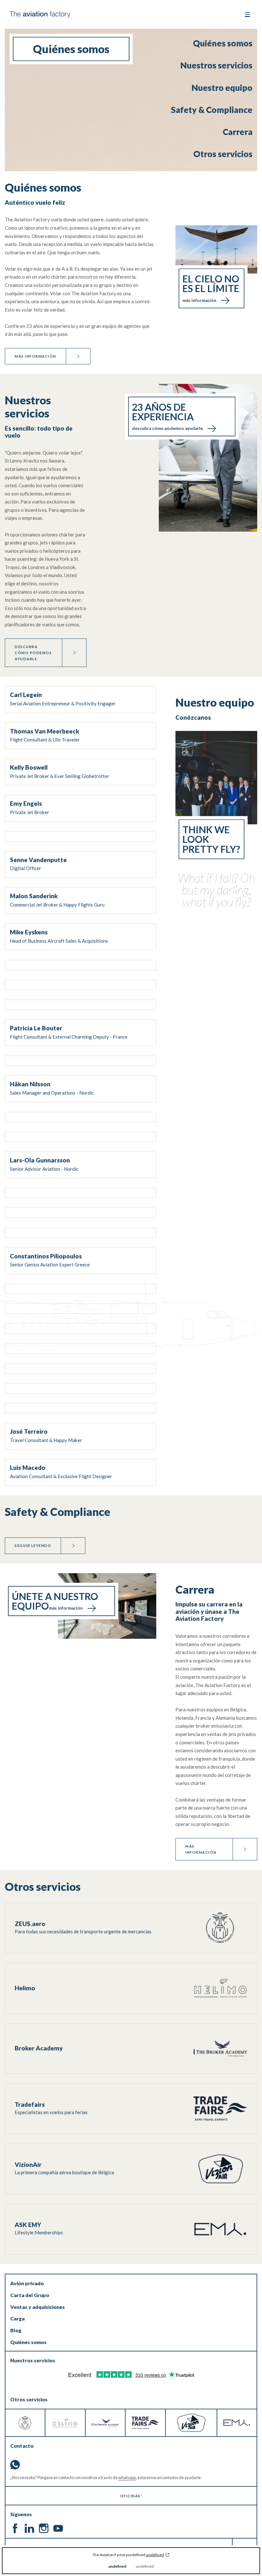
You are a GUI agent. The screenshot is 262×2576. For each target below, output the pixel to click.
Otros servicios (223, 154)
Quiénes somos (223, 43)
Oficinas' (131, 2496)
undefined (155, 2555)
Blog (16, 2330)
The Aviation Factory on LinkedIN (29, 2528)
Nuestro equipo (222, 88)
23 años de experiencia (167, 416)
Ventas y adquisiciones (38, 2307)
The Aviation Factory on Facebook (15, 2528)
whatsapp (127, 2477)
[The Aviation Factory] (40, 15)
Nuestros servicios (216, 65)
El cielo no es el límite (211, 288)
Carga (17, 2318)
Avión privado (27, 2283)
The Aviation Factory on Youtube (58, 2528)
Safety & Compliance (212, 110)
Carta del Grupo (30, 2295)
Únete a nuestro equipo (55, 1601)
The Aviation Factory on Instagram (44, 2528)
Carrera (238, 132)
